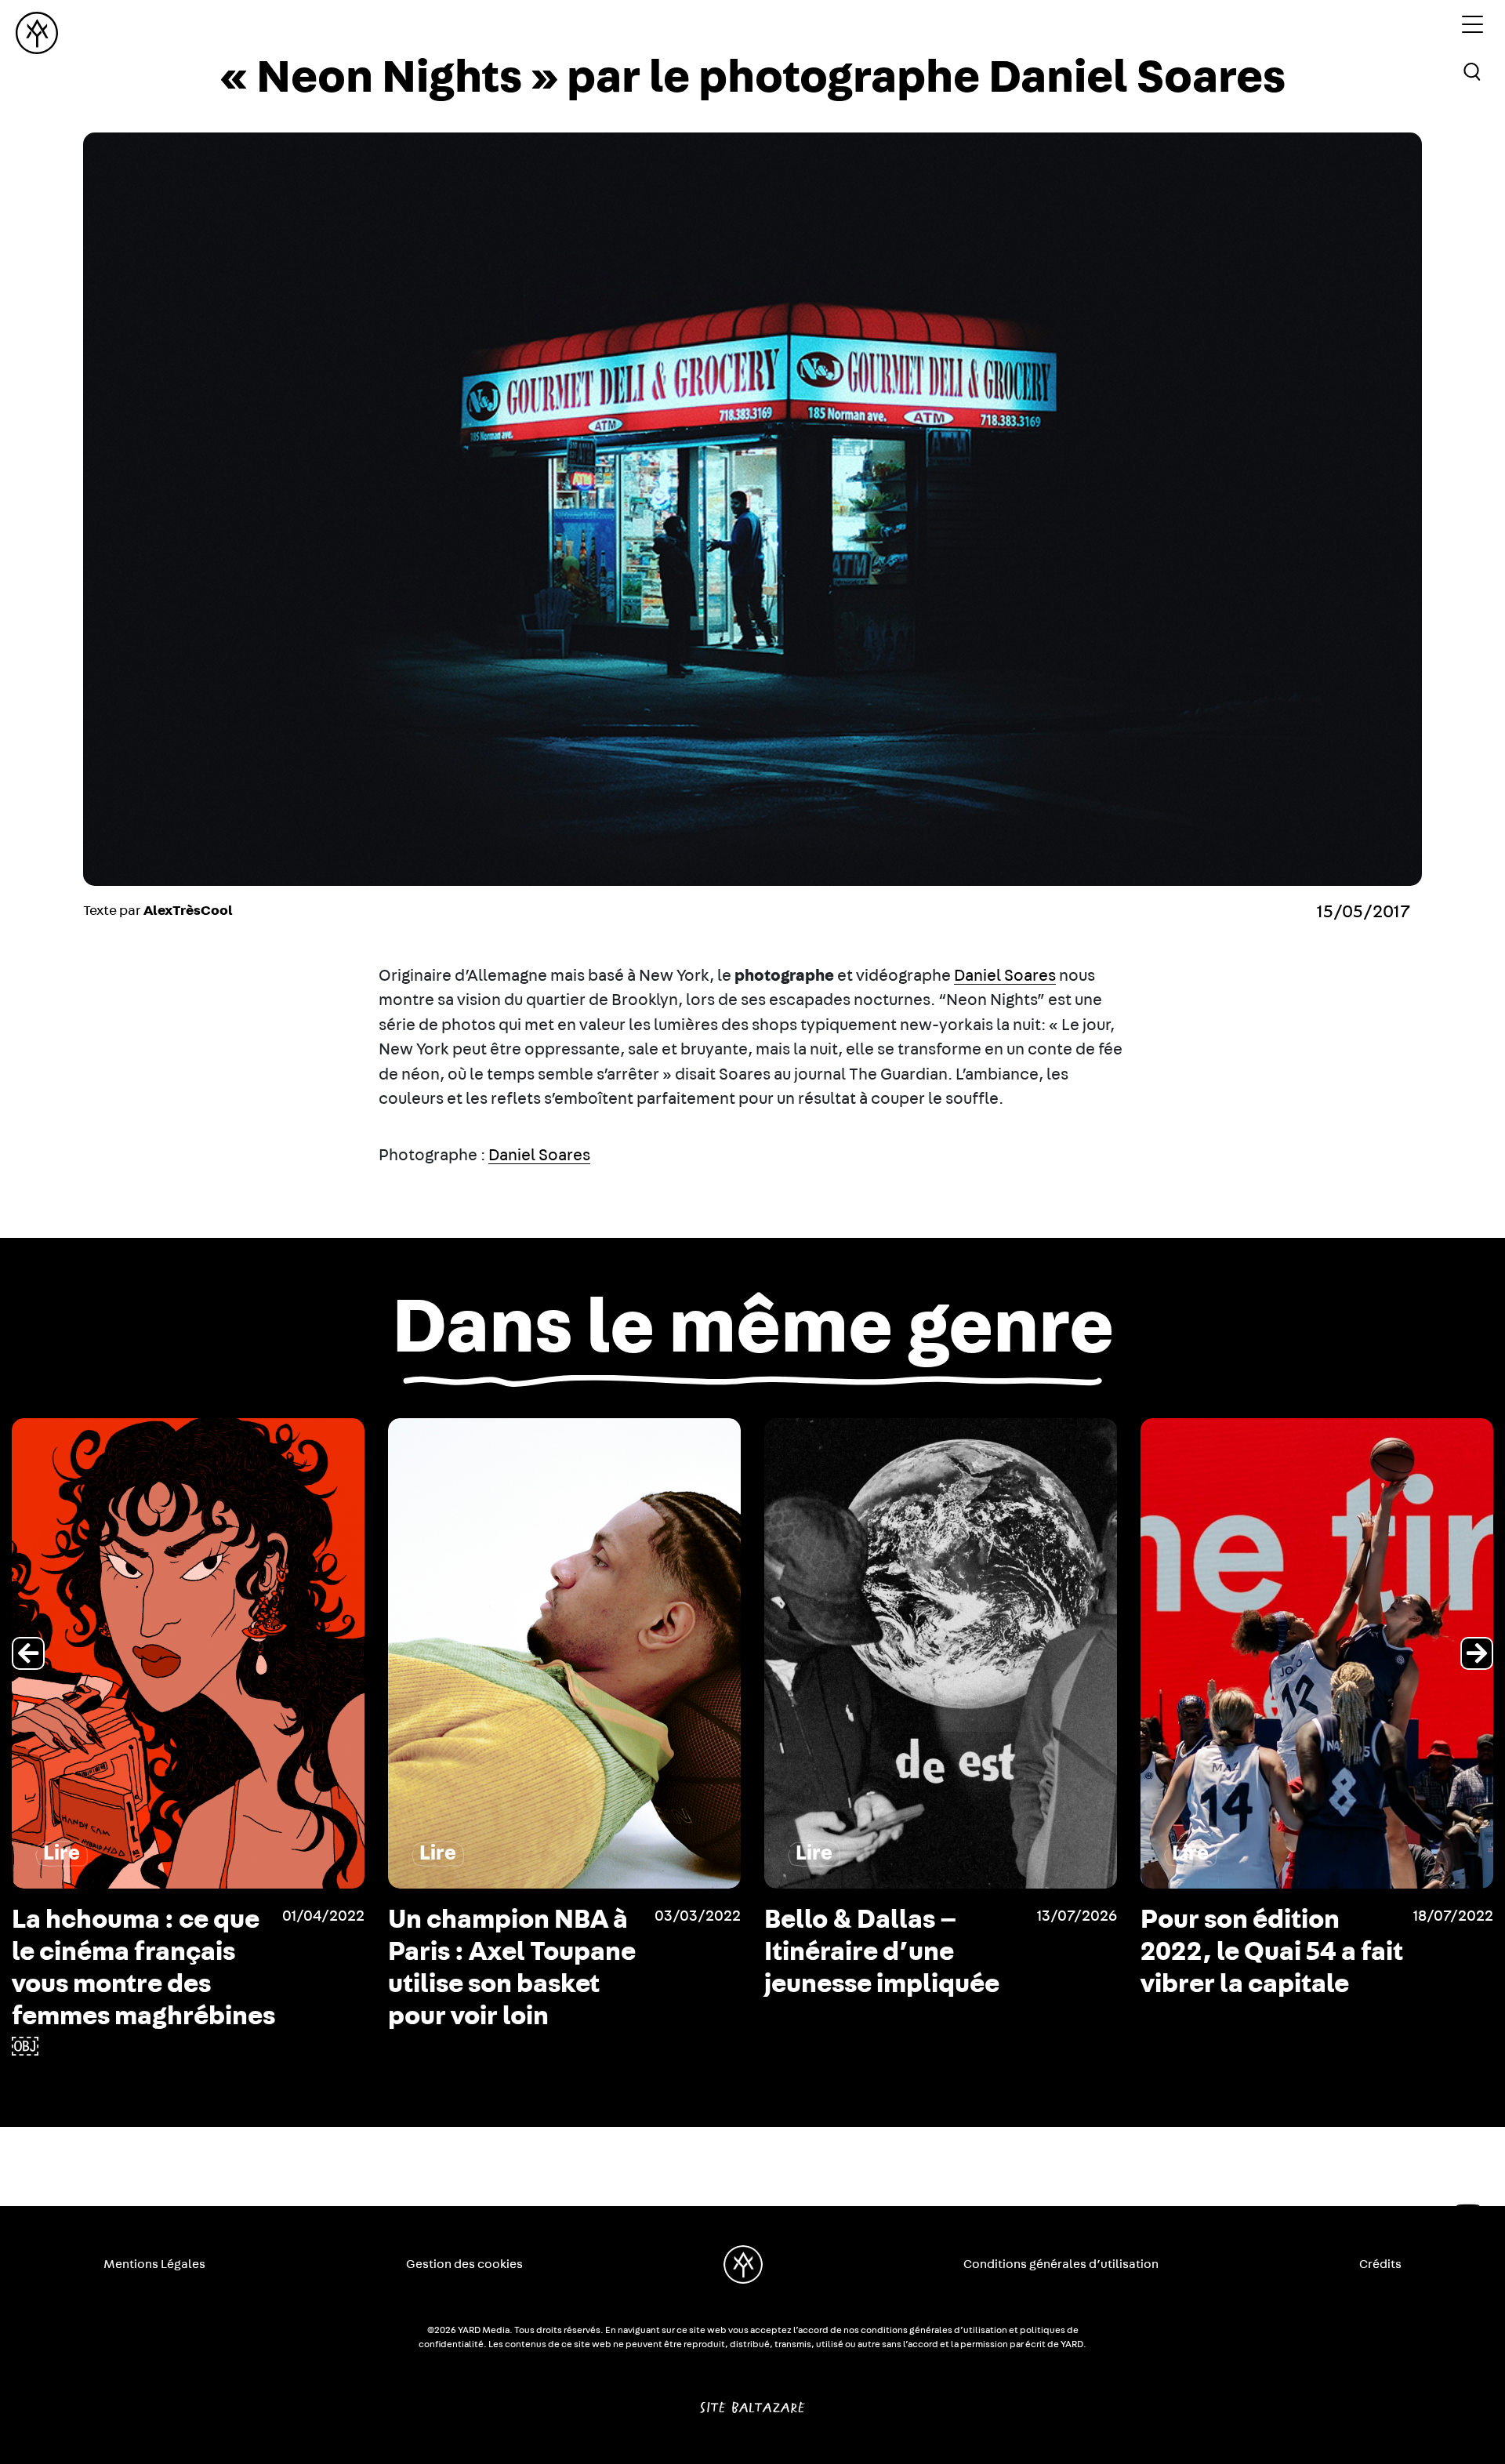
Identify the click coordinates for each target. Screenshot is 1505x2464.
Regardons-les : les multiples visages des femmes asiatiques (1269, 1952)
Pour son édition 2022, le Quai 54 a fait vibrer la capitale (896, 1952)
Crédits (1380, 2264)
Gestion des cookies (464, 2264)
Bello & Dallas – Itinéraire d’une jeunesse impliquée (506, 1952)
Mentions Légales (154, 2264)
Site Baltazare (752, 2401)
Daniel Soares (1005, 976)
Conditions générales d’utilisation (1061, 2264)
